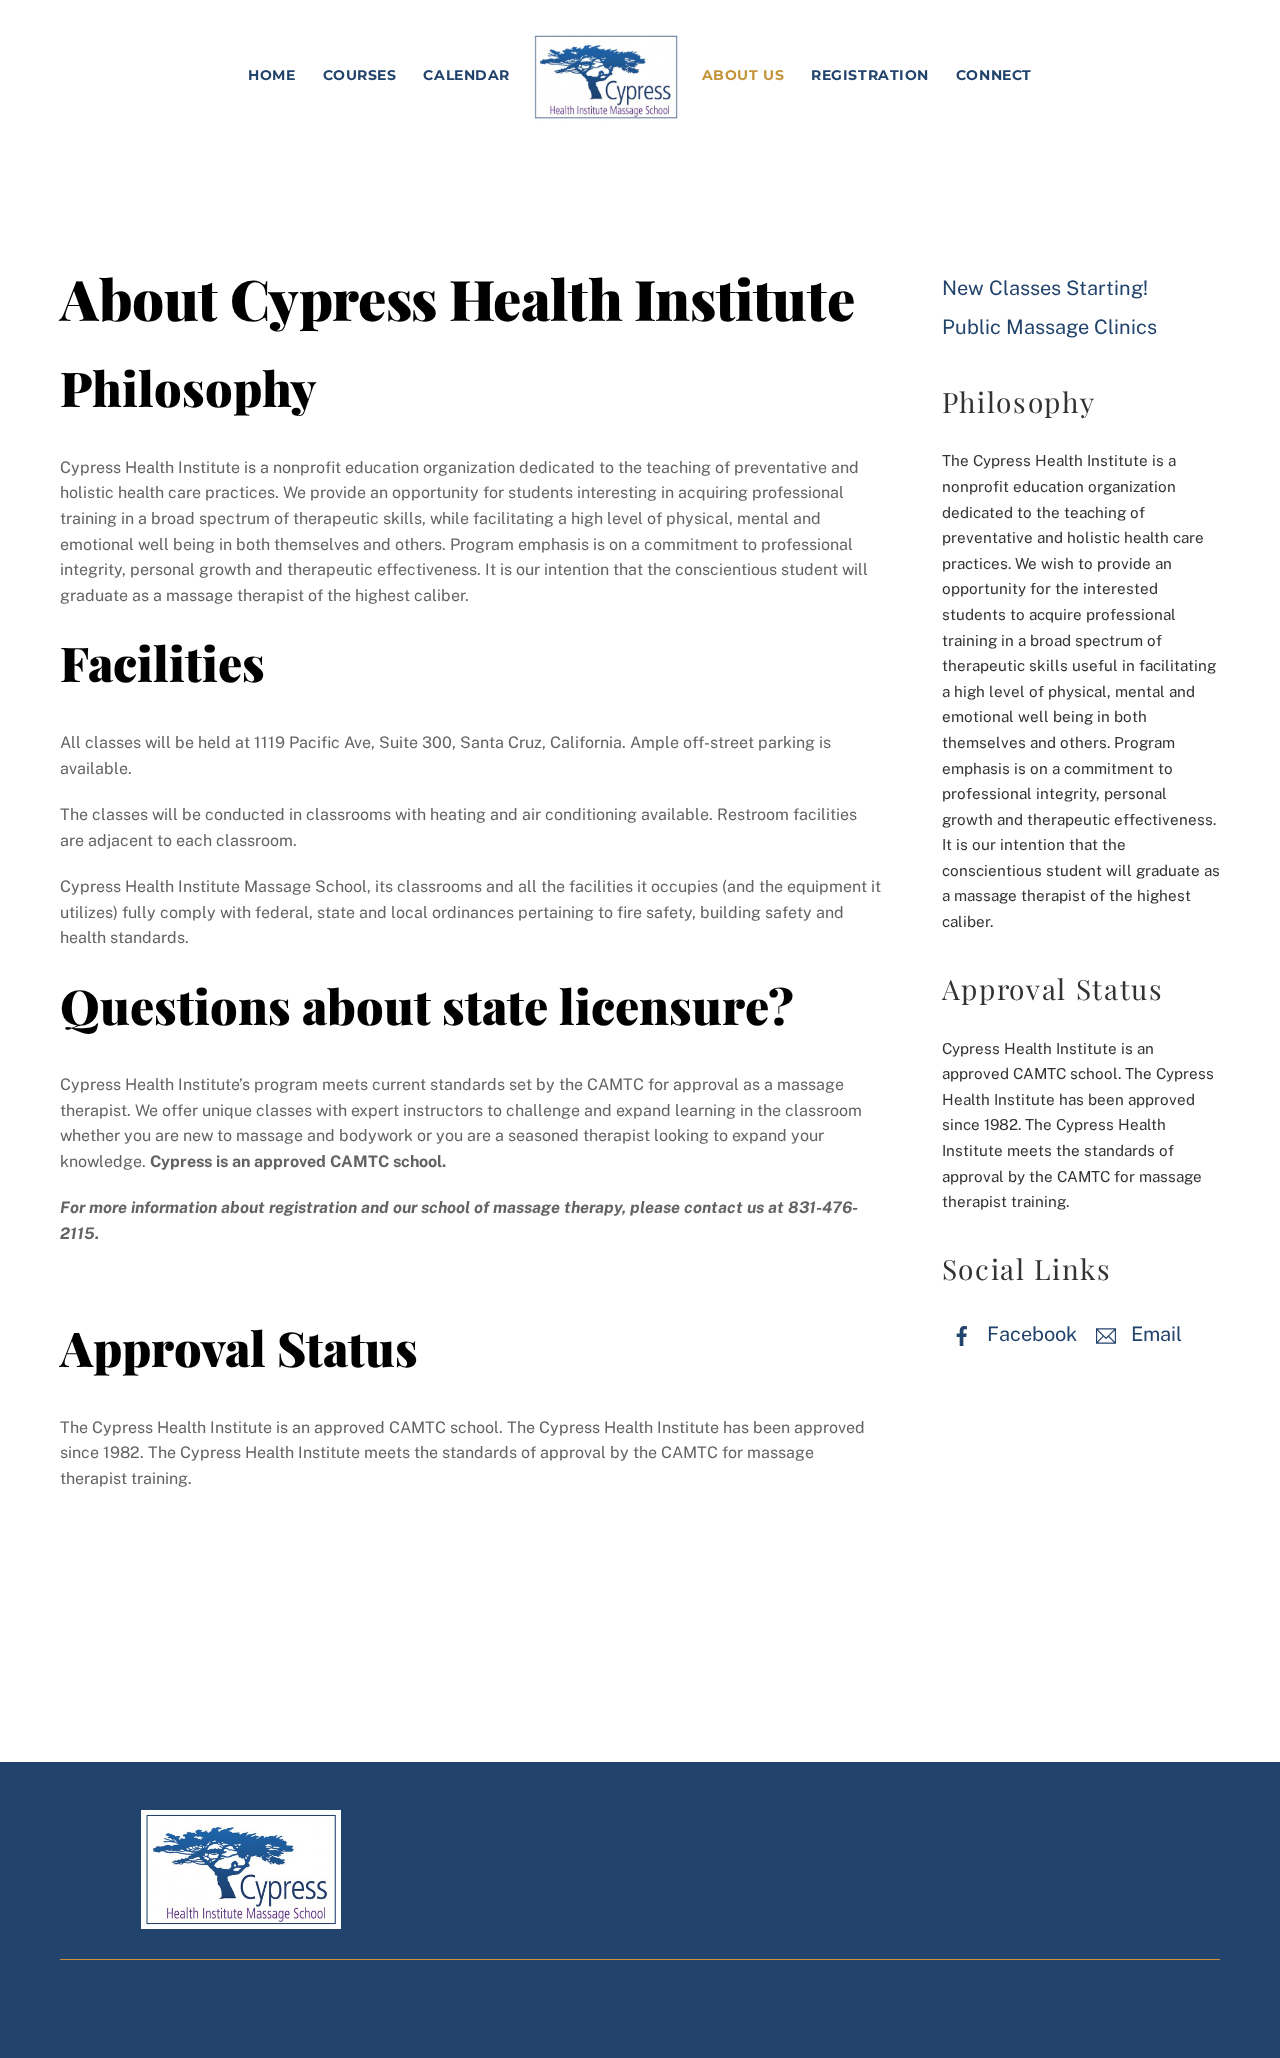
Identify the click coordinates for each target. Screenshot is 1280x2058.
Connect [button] (994, 75)
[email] (1067, 1833)
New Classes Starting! (1045, 288)
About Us (743, 75)
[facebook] (1004, 1833)
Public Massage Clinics (1049, 327)
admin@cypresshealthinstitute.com (640, 1872)
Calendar (466, 75)
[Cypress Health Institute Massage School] (606, 77)
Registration (870, 75)
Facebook (1029, 1334)
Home (271, 75)
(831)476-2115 (640, 1907)
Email (1154, 1334)
